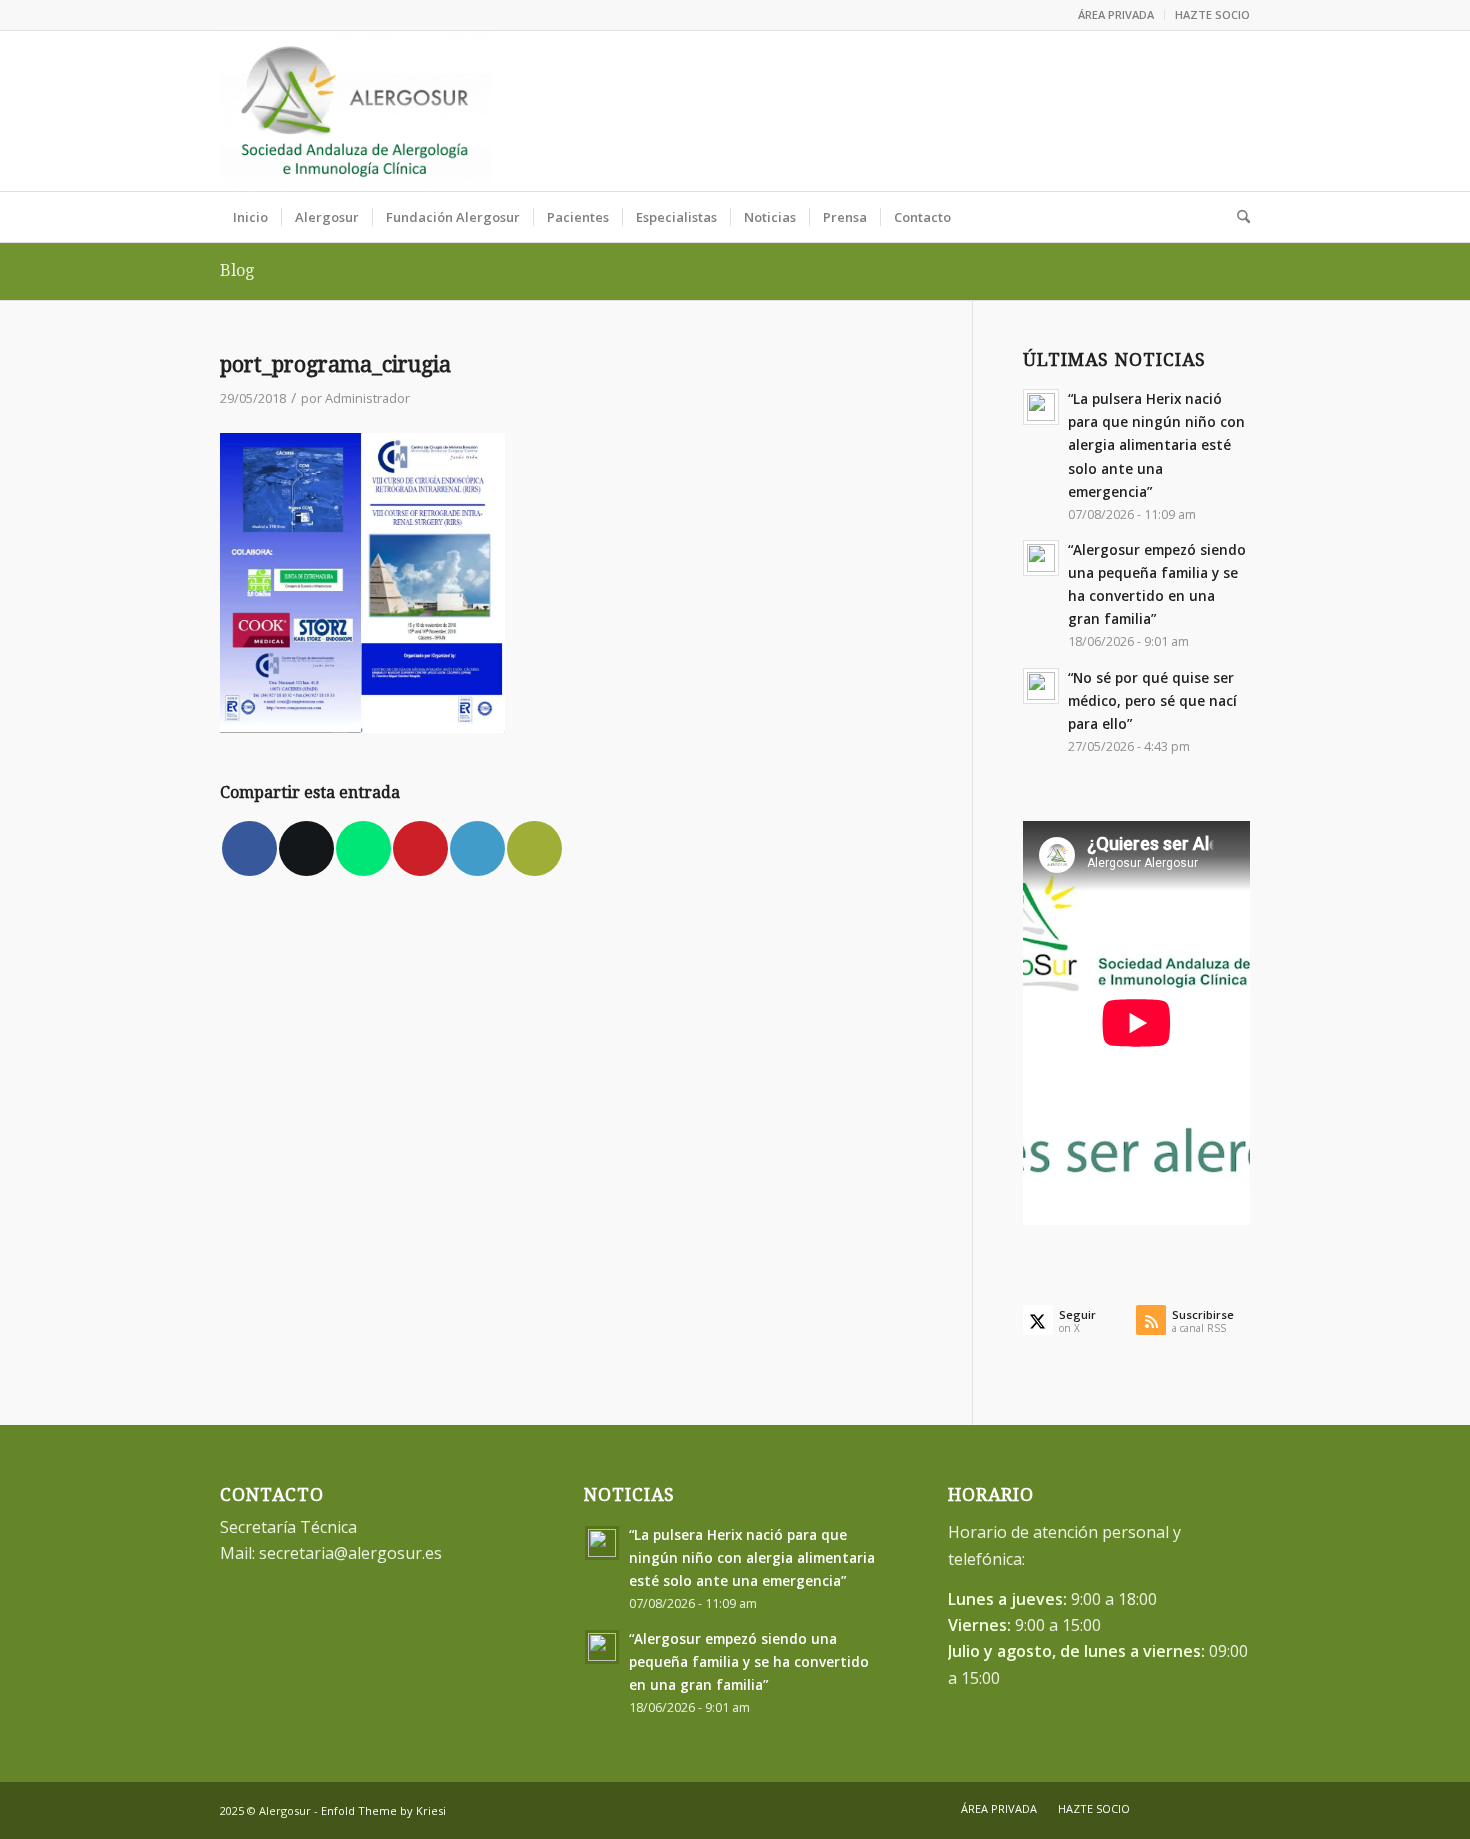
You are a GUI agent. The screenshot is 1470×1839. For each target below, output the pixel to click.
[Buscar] (1237, 217)
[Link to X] (1205, 111)
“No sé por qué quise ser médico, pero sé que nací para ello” (1152, 700)
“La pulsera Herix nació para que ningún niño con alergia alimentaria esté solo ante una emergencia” (1156, 445)
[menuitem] (1116, 15)
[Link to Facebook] (1175, 111)
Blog (237, 270)
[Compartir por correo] (534, 848)
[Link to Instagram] (1235, 111)
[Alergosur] (355, 111)
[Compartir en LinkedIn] (477, 848)
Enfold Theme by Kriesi (383, 1810)
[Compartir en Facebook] (249, 848)
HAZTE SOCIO (1212, 14)
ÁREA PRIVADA (1116, 14)
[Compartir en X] (306, 848)
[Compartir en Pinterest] (420, 848)
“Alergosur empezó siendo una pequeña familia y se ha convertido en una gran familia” (749, 1661)
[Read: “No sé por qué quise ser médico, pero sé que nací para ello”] (1041, 686)
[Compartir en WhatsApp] (363, 848)
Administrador (367, 398)
